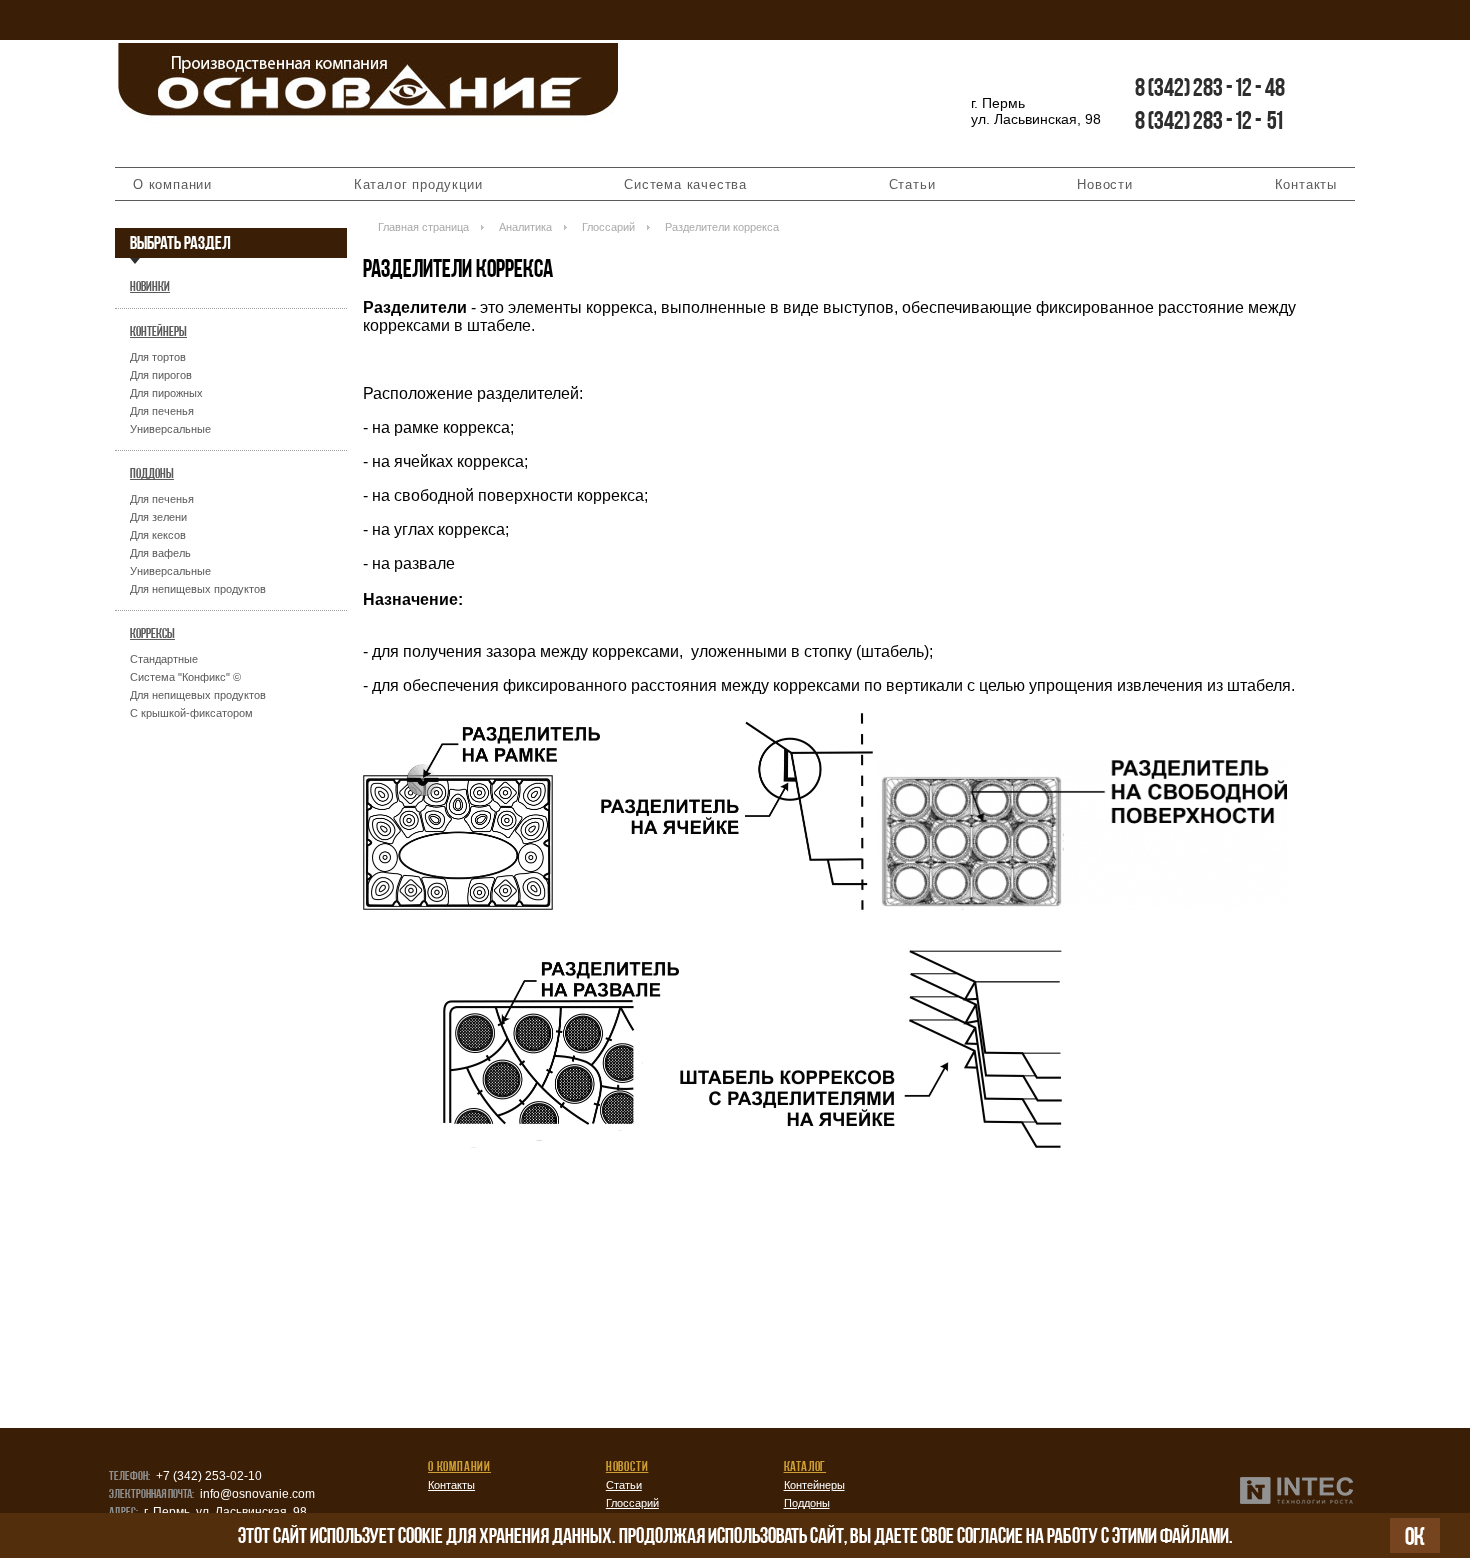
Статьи (912, 184)
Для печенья (162, 411)
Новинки (150, 286)
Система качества (685, 184)
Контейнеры (158, 331)
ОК (1415, 1536)
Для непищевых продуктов (198, 589)
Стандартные (164, 659)
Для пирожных (166, 393)
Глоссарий (608, 227)
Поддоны (152, 473)
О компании (172, 184)
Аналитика (525, 227)
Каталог (805, 1466)
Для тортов (158, 357)
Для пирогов (161, 375)
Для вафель (160, 553)
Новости (1105, 184)
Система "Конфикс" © (185, 677)
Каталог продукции (418, 184)
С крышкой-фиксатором (191, 713)
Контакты (1306, 184)
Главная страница (423, 227)
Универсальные (170, 429)
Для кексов (158, 535)
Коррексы (152, 633)
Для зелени (158, 517)
